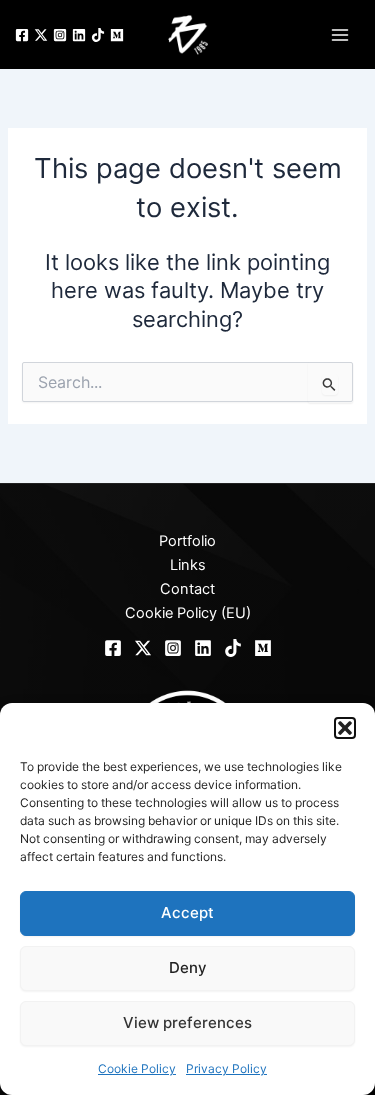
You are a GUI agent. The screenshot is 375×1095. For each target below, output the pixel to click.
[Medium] (117, 35)
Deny (188, 967)
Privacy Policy (226, 1068)
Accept (187, 912)
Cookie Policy (137, 1068)
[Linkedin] (79, 35)
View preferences (187, 1022)
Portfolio (187, 541)
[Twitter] (41, 35)
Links (188, 565)
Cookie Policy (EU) (188, 613)
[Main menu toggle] (340, 34)
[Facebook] (22, 35)
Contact (187, 589)
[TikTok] (98, 35)
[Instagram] (60, 35)
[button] (345, 728)
